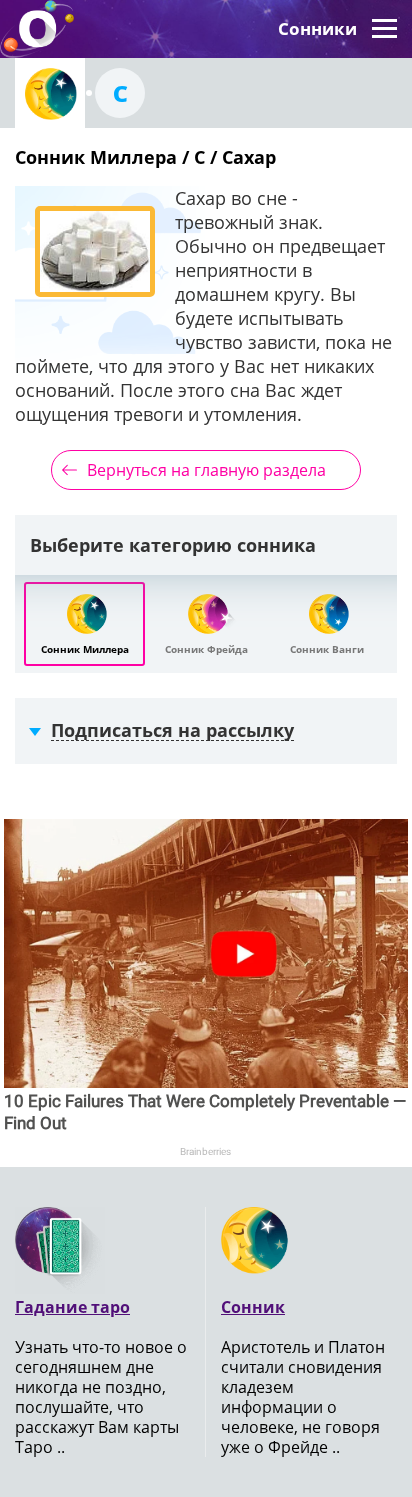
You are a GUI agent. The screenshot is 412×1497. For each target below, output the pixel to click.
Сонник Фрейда (206, 649)
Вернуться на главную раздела (206, 470)
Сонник (253, 1307)
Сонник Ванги (327, 649)
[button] (384, 29)
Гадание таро (72, 1307)
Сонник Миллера (85, 649)
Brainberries (205, 1151)
